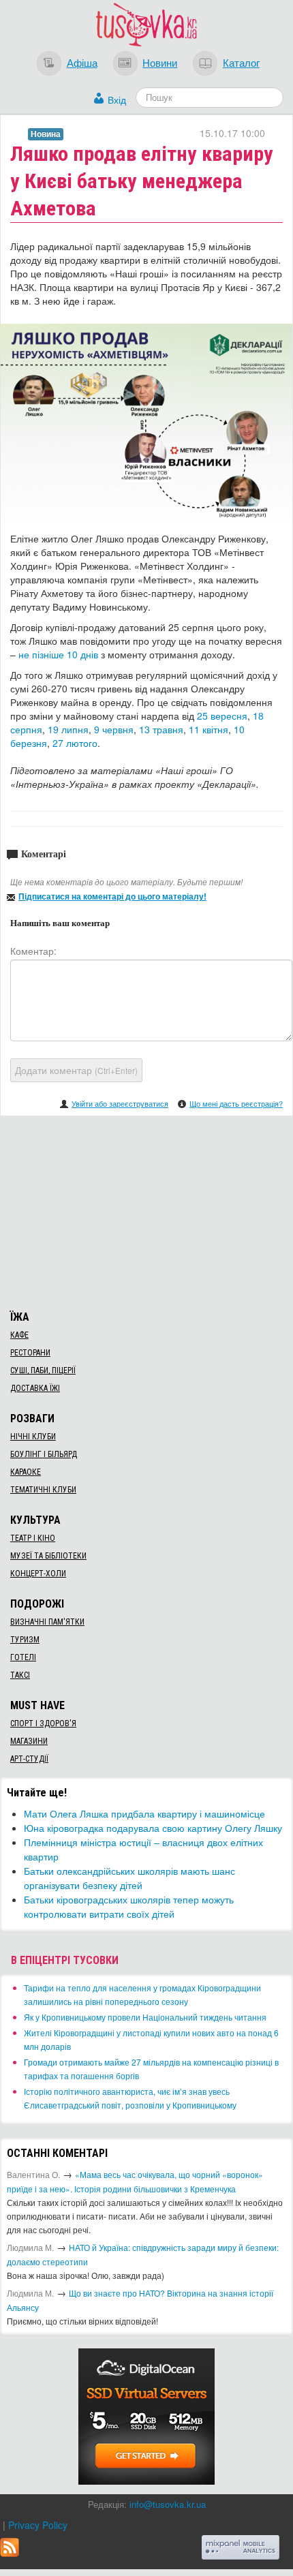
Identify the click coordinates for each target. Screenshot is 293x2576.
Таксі (20, 1675)
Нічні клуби (33, 1437)
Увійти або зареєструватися (120, 1103)
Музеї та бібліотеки (48, 1556)
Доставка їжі (35, 1388)
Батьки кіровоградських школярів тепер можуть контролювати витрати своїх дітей (129, 1906)
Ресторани (30, 1353)
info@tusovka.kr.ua (168, 2504)
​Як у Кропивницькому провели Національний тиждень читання (145, 2017)
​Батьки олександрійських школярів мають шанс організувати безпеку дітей (129, 1878)
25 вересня (222, 716)
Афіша (82, 62)
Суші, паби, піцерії (43, 1370)
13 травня (161, 729)
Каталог (241, 62)
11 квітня (209, 729)
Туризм (25, 1640)
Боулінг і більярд (44, 1454)
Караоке (26, 1472)
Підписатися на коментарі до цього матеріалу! (112, 896)
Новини (160, 62)
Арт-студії (29, 1759)
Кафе (19, 1335)
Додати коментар (76, 1070)
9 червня (114, 729)
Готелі (23, 1657)
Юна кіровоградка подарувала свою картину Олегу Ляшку (153, 1828)
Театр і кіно (33, 1538)
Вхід (117, 99)
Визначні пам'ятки (47, 1622)
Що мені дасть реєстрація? (236, 1103)
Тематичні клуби (43, 1490)
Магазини (29, 1741)
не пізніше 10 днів (58, 654)
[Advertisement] (146, 1211)
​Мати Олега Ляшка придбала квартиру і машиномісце (144, 1813)
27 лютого (75, 743)
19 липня (68, 729)
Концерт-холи (38, 1574)
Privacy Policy (38, 2525)
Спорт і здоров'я (43, 1723)
